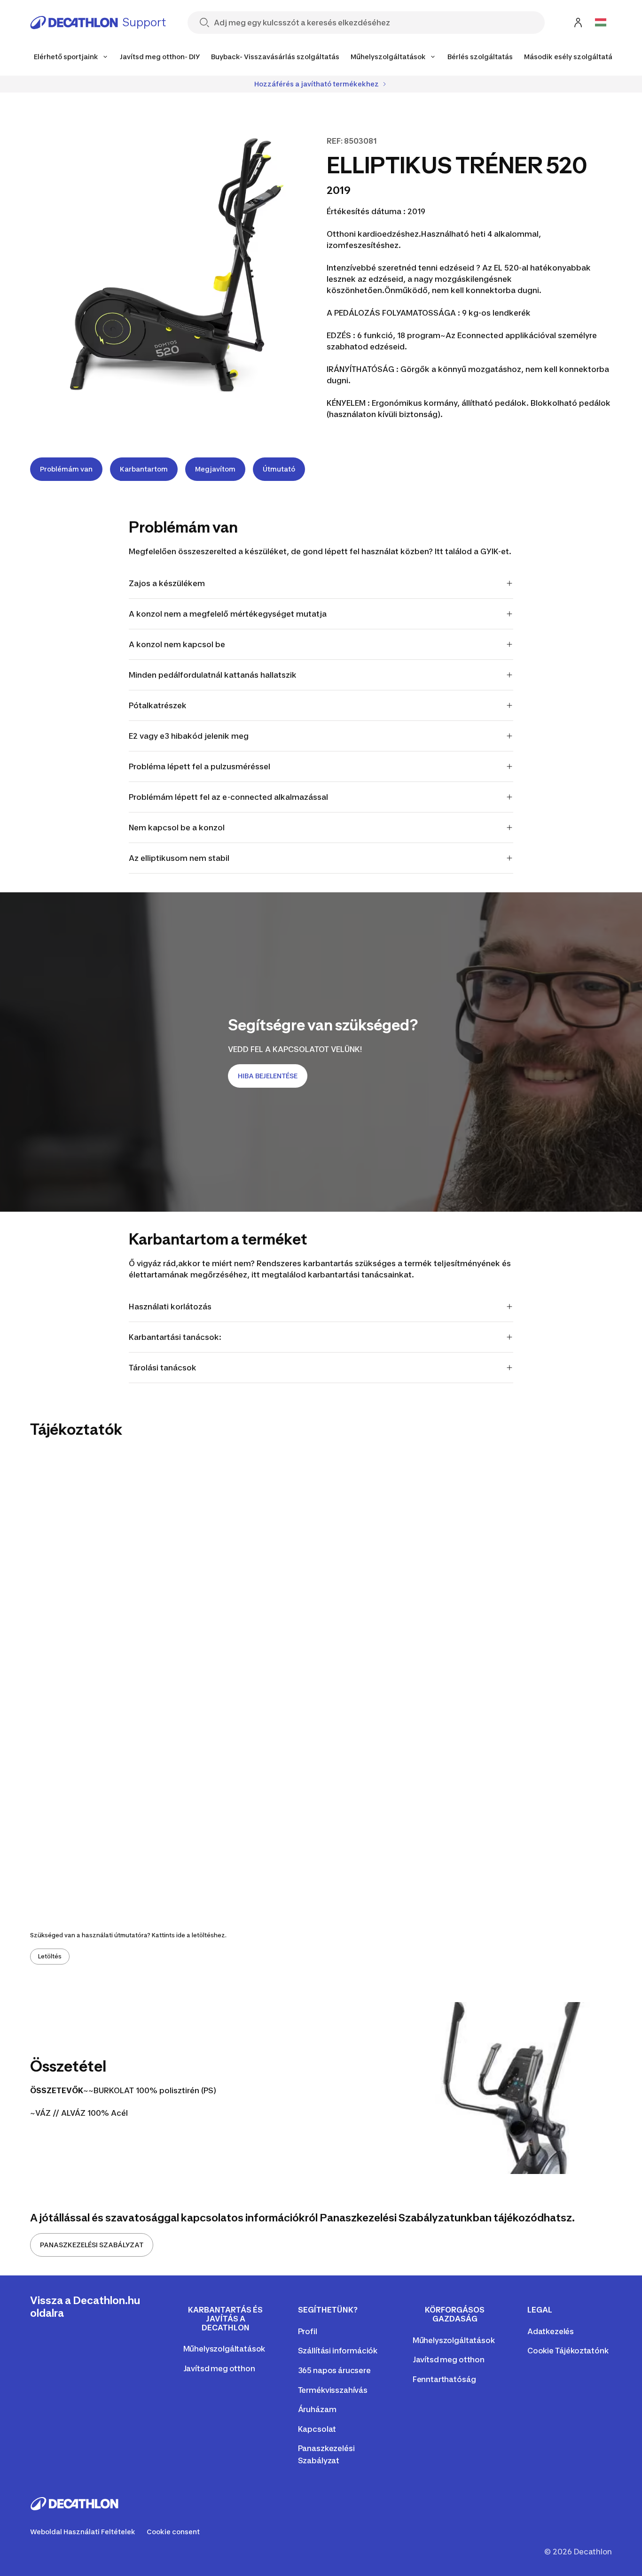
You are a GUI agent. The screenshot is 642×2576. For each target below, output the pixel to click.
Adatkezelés (551, 2331)
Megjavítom (215, 469)
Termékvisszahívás (333, 2390)
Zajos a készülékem (167, 583)
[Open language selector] (601, 23)
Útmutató (279, 469)
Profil (308, 2331)
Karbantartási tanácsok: (175, 1337)
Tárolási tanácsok (163, 1368)
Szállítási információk (338, 2351)
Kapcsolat (317, 2429)
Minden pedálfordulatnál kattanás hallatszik (213, 675)
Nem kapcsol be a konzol (177, 828)
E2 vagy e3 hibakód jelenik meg (189, 736)
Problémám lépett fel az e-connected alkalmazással (228, 797)
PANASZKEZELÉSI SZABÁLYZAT (92, 2245)
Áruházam (317, 2409)
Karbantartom (144, 469)
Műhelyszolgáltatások (224, 2349)
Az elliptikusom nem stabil (179, 858)
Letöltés (50, 1956)
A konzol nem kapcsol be (177, 644)
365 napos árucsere (334, 2370)
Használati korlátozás (170, 1307)
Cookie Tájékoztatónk (568, 2351)
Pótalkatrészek (158, 705)
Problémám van (66, 469)
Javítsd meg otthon (219, 2368)
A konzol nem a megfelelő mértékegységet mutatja (228, 614)
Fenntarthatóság (444, 2379)
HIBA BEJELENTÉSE (268, 1076)
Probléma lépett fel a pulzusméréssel (200, 766)
